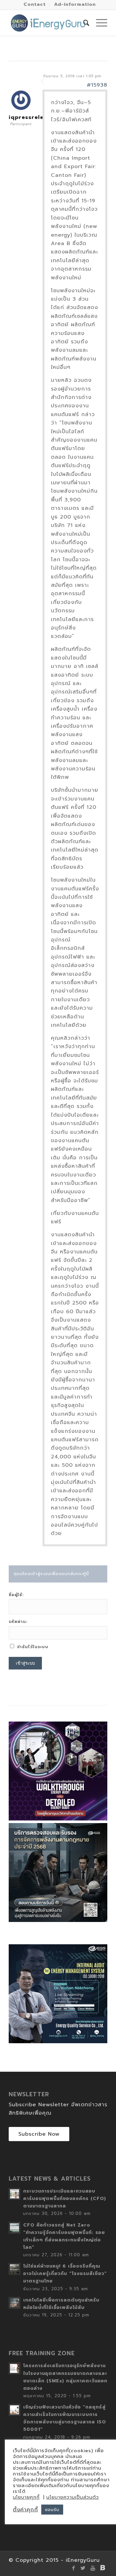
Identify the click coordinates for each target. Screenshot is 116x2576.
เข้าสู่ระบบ (25, 1663)
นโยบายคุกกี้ (26, 2497)
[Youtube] (93, 2568)
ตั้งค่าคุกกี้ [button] (25, 2510)
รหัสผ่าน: (18, 1622)
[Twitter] (83, 2568)
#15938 (97, 85)
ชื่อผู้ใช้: (16, 1595)
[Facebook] (73, 2568)
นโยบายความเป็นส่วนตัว (73, 2497)
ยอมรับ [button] (52, 2510)
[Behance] (102, 2568)
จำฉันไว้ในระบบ (33, 1647)
